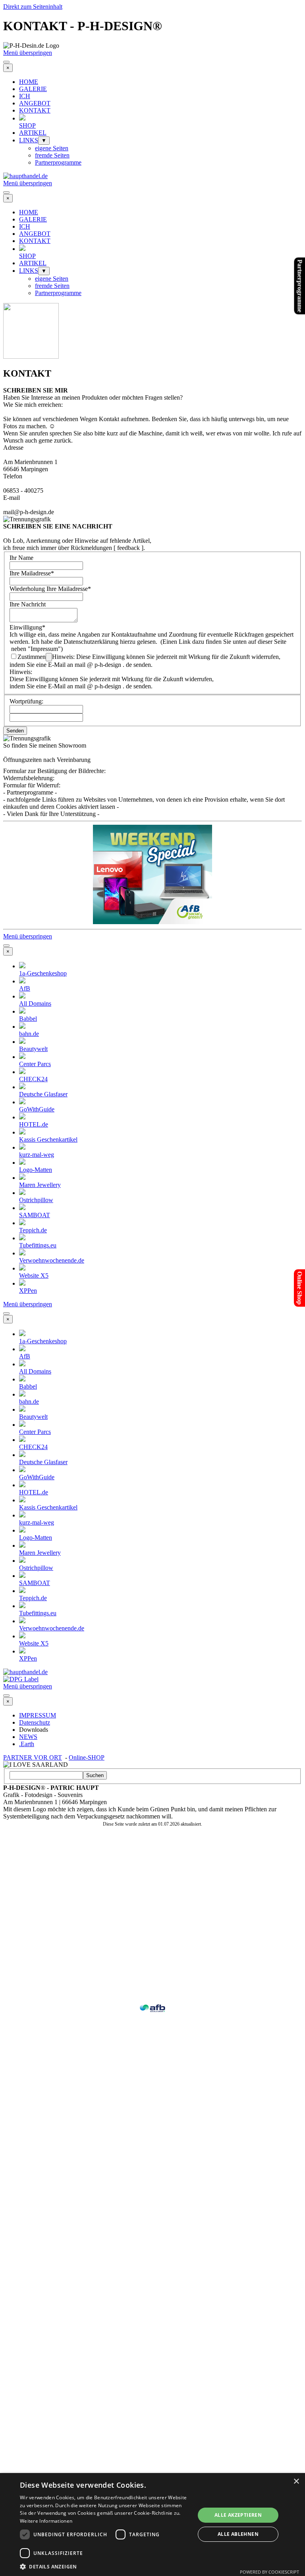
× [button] (296, 2482)
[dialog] (152, 2525)
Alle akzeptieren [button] (238, 2515)
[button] (105, 2566)
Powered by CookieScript (269, 2572)
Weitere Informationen (46, 2521)
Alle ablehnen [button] (238, 2534)
